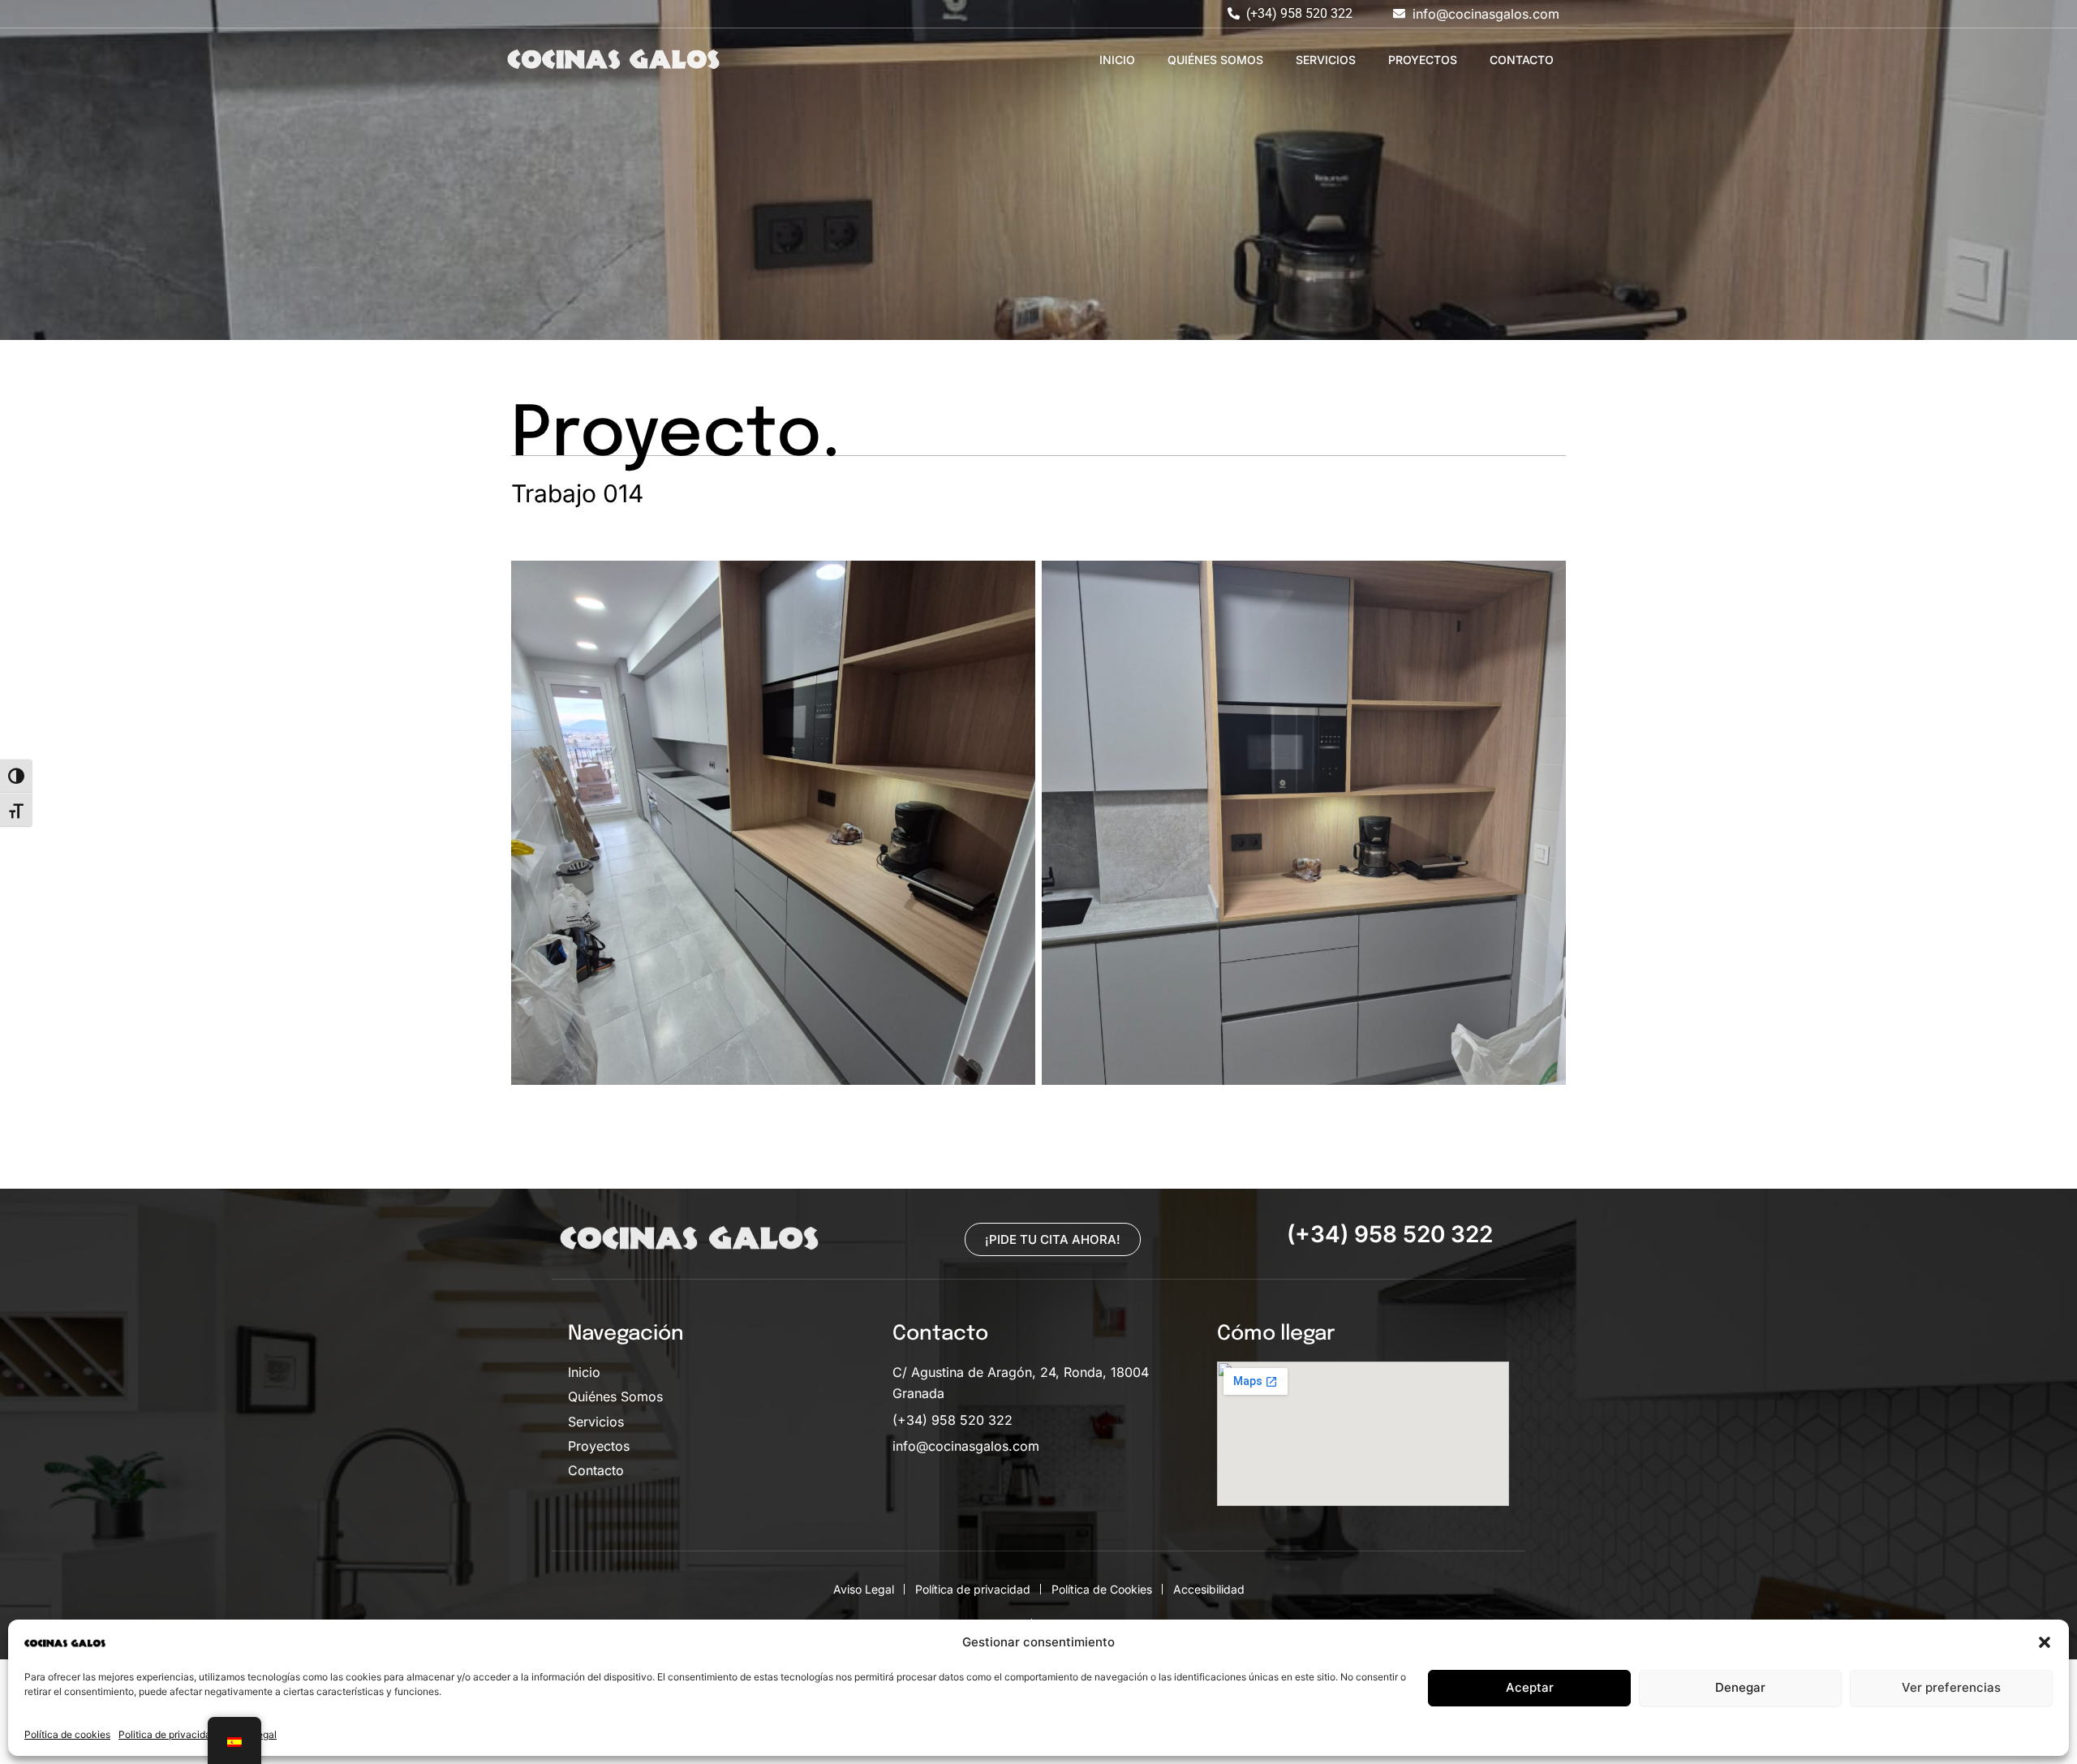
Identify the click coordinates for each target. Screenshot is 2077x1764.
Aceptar (1530, 1687)
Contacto (1522, 60)
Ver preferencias (1951, 1687)
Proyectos (1423, 60)
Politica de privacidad (168, 1734)
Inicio (1117, 60)
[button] (2045, 1642)
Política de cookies (67, 1734)
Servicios (1326, 60)
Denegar (1740, 1687)
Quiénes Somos (1215, 60)
